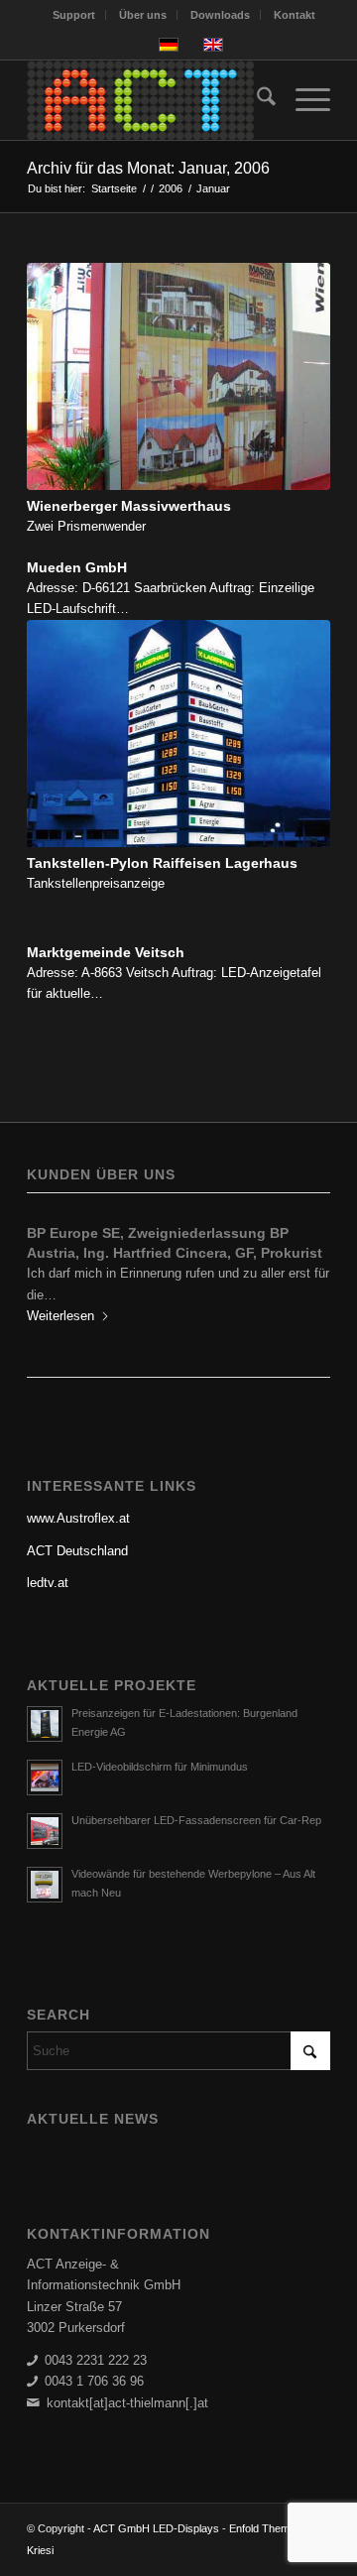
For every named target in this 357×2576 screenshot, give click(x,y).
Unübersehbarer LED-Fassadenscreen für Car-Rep (196, 1800)
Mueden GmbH (77, 567)
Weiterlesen (60, 1296)
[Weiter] (300, 1263)
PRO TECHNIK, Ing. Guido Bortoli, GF (153, 1233)
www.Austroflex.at (78, 1498)
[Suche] (256, 100)
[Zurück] (57, 1263)
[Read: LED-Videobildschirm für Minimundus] (45, 1758)
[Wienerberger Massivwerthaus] (178, 377)
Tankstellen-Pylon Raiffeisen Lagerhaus (162, 863)
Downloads (220, 15)
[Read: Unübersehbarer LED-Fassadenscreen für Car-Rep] (45, 1811)
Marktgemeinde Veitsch (106, 952)
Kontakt (295, 15)
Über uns (143, 15)
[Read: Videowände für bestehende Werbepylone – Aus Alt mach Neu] (45, 1865)
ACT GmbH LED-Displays (156, 2509)
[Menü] (303, 100)
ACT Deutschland (77, 1531)
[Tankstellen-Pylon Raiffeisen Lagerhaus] (178, 734)
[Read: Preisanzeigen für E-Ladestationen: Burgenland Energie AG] (45, 1704)
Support (74, 15)
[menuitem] (74, 15)
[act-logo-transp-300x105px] (148, 100)
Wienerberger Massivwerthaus (129, 506)
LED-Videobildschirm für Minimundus (160, 1747)
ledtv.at (48, 1563)
